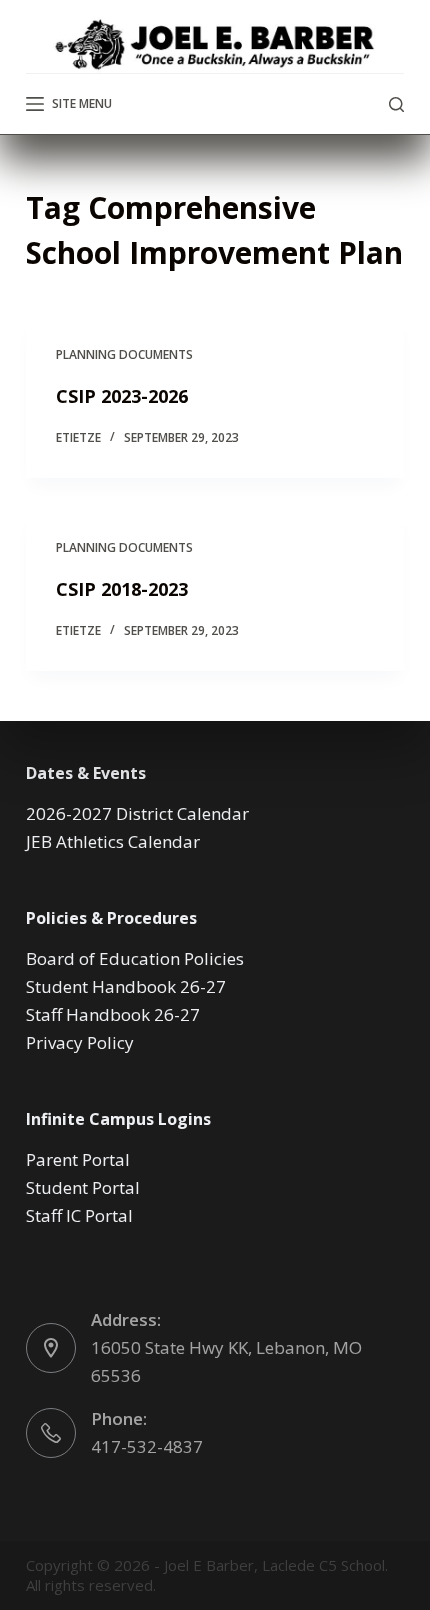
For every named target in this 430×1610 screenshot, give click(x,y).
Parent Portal (78, 1159)
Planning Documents (124, 354)
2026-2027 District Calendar (137, 813)
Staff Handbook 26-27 (113, 1014)
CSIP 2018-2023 (122, 589)
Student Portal (83, 1187)
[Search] (396, 104)
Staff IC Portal (79, 1215)
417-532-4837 (147, 1446)
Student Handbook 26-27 (126, 986)
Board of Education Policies (135, 958)
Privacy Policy (80, 1042)
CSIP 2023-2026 (122, 396)
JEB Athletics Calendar (113, 841)
